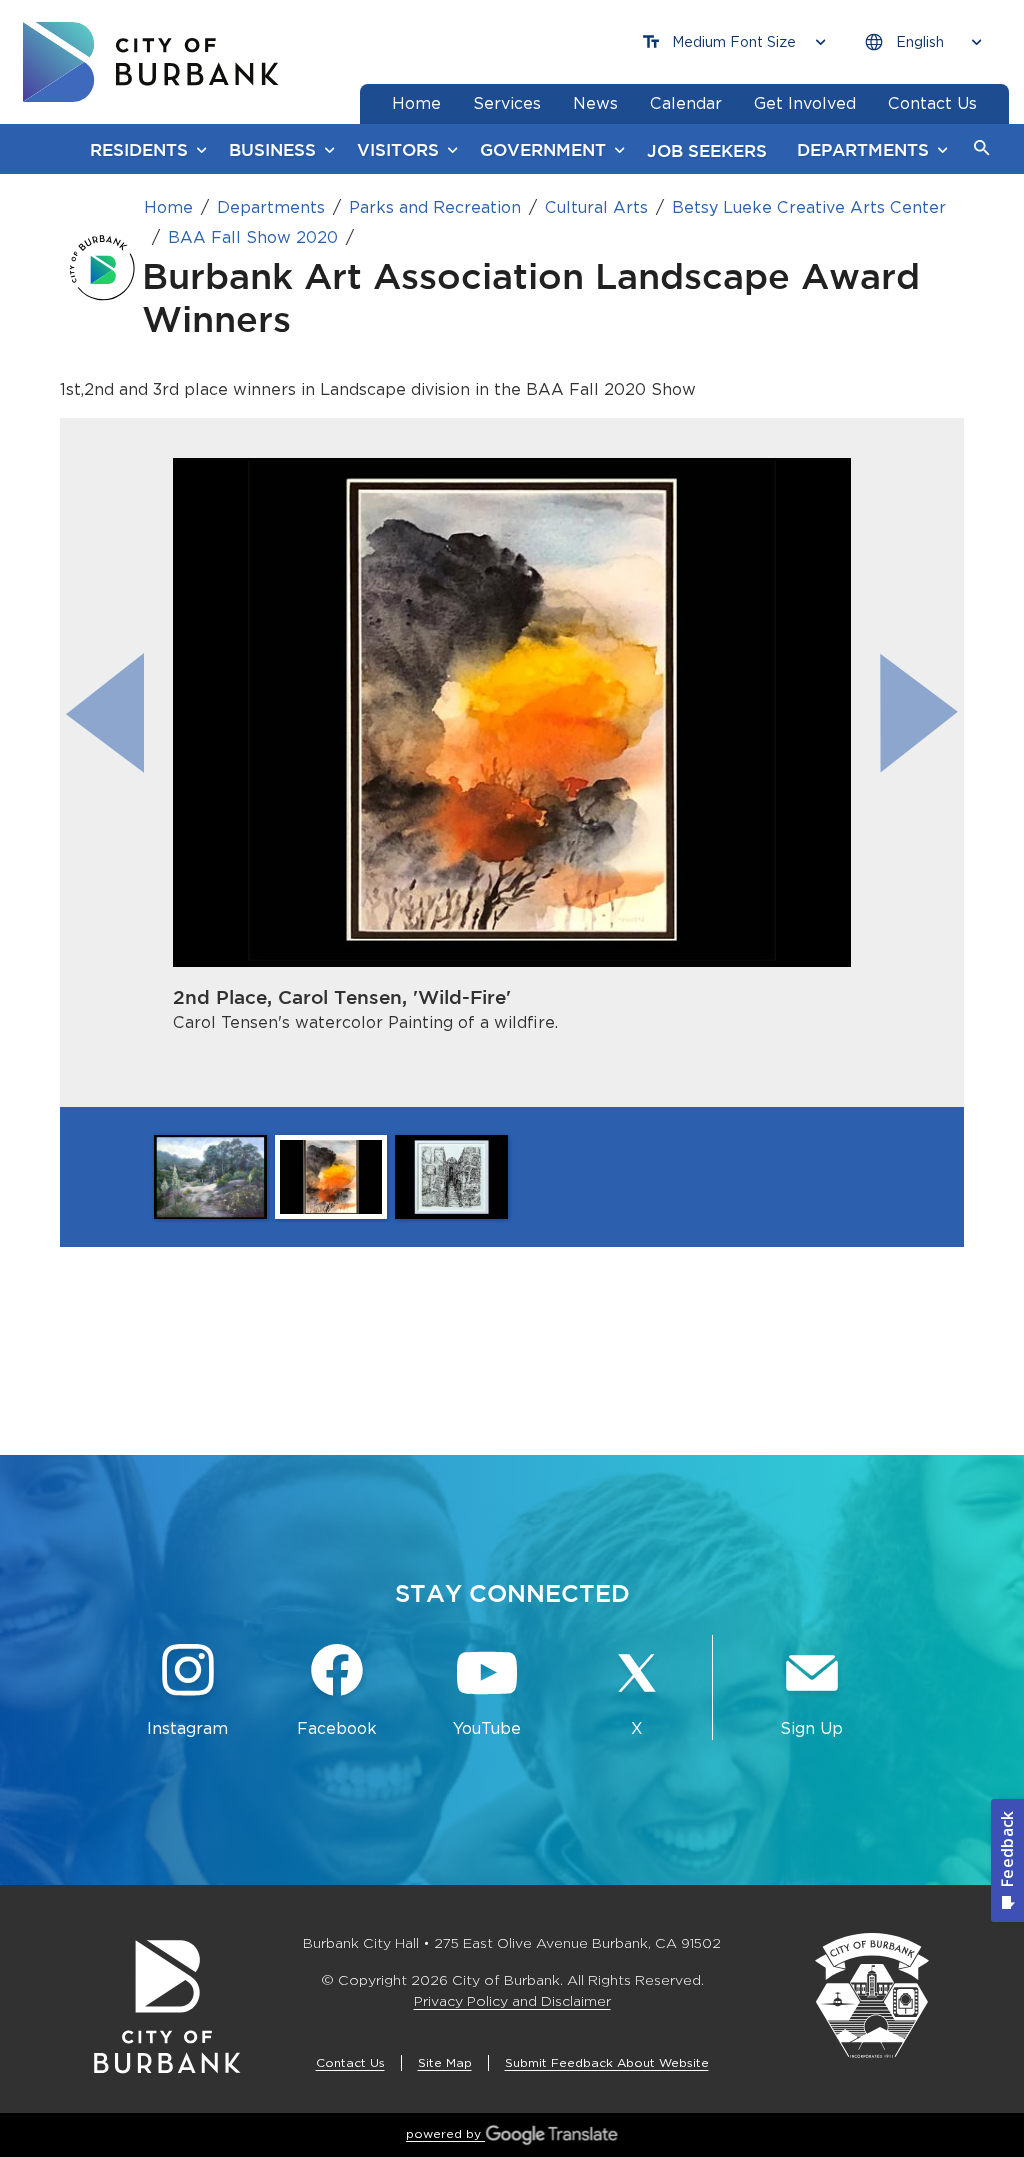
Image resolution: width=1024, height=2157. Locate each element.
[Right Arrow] (919, 712)
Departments (271, 207)
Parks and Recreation (435, 207)
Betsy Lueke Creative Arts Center (809, 207)
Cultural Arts (596, 207)
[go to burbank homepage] (151, 62)
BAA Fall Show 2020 (253, 237)
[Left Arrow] (105, 712)
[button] (982, 149)
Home (168, 207)
